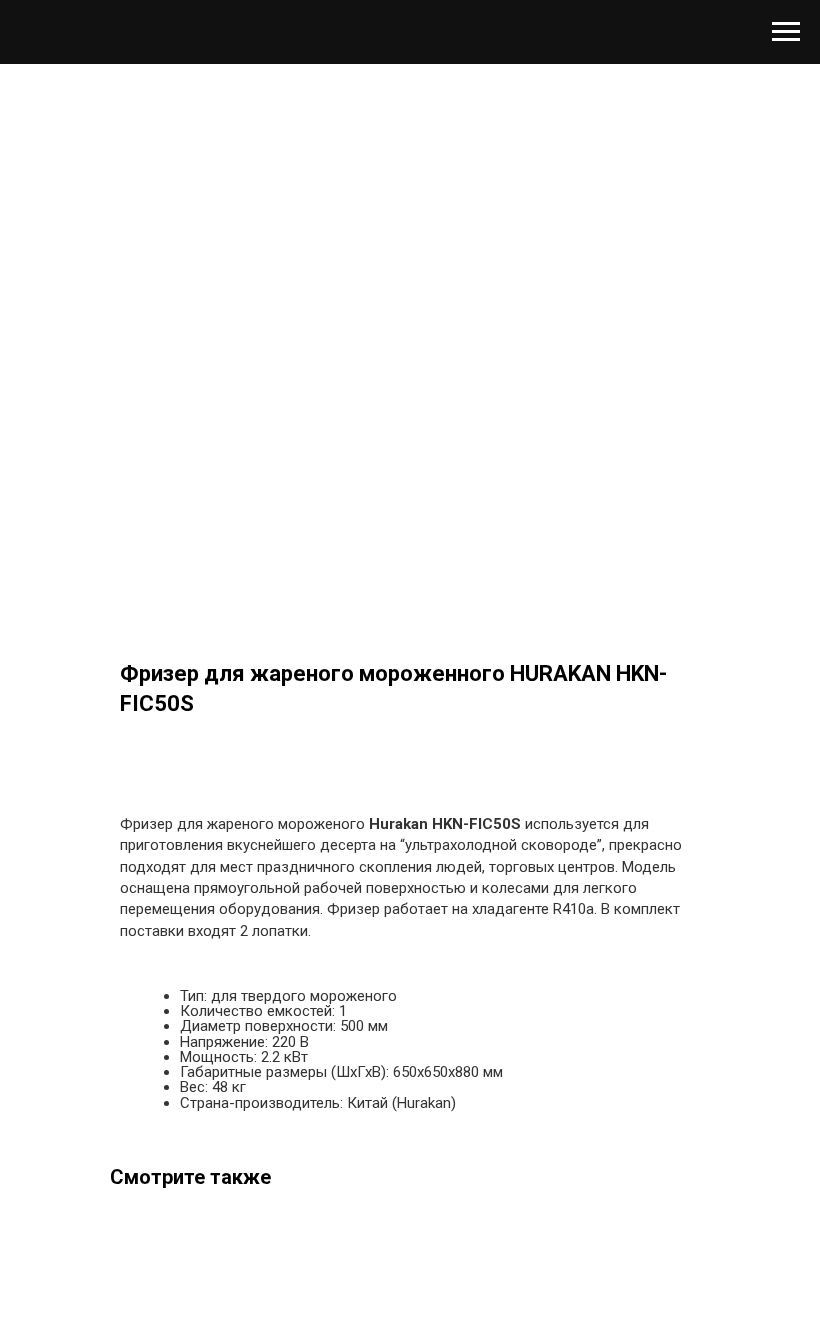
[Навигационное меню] (786, 32)
